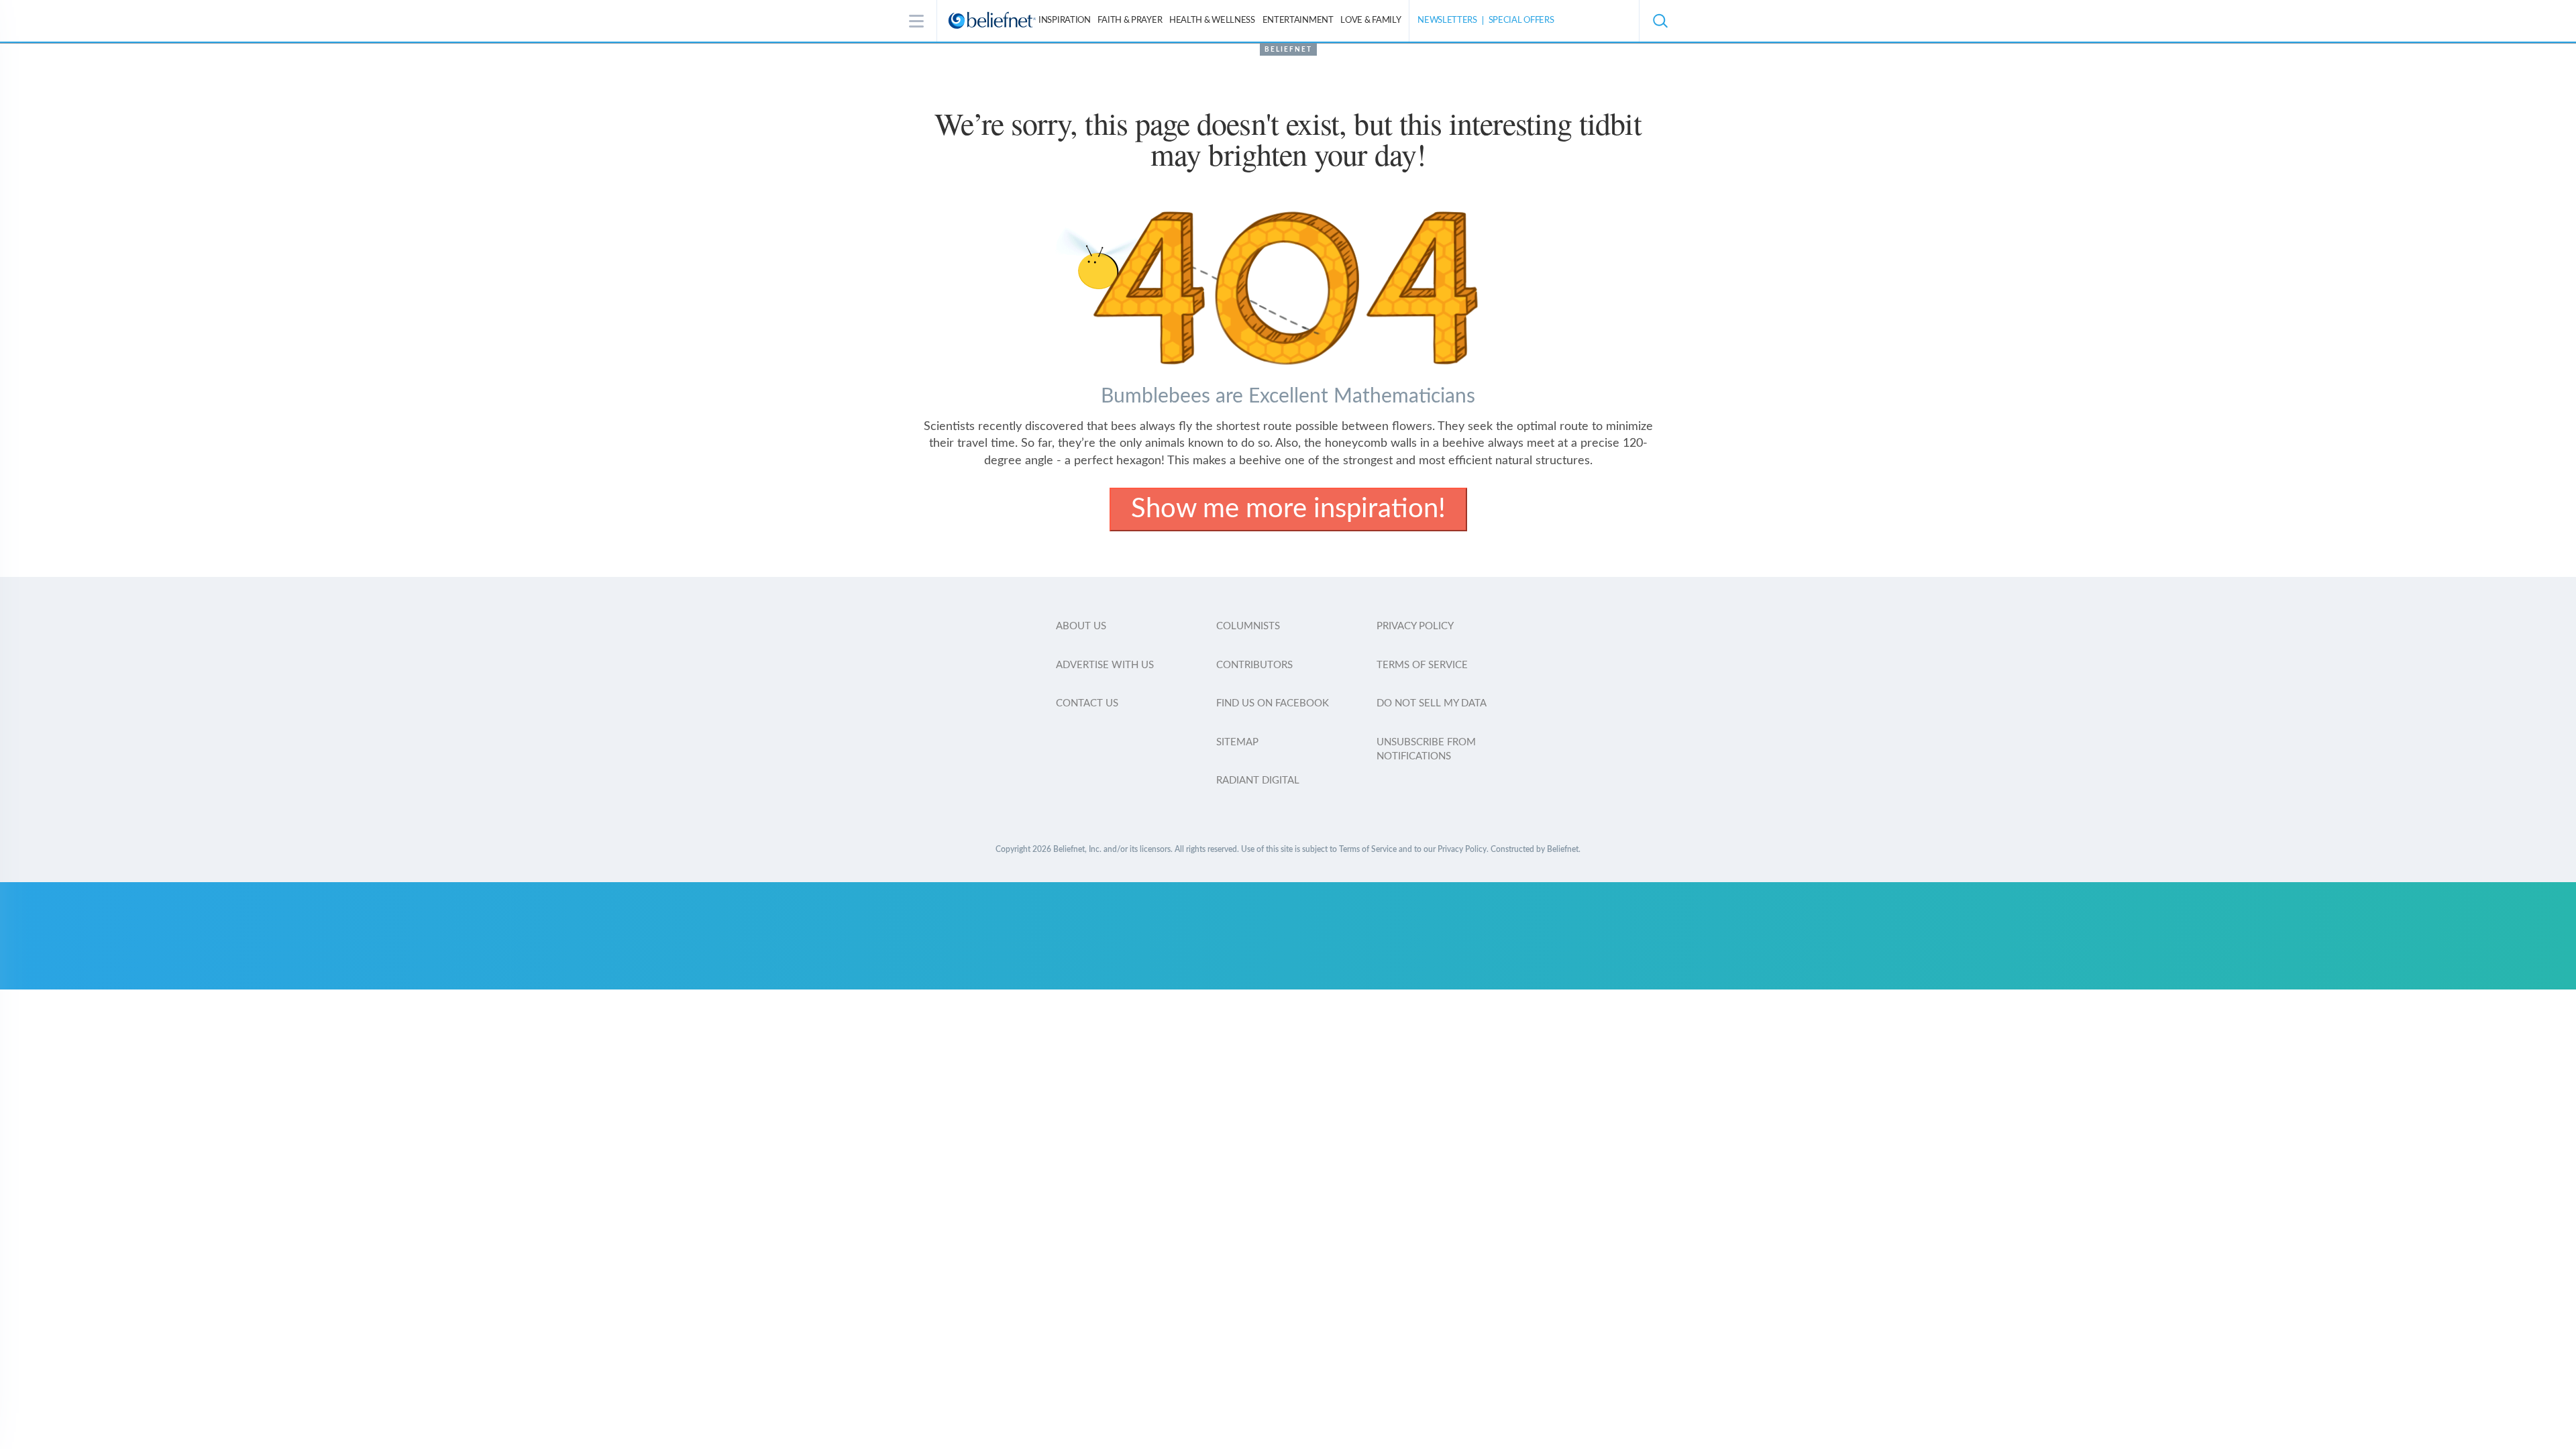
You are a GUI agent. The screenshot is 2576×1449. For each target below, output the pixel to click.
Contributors (1254, 665)
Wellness (1212, 20)
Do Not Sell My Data (1432, 703)
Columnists (1248, 626)
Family (1371, 20)
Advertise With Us (1105, 665)
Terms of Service (1422, 665)
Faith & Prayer (1130, 20)
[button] (1660, 21)
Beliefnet (1288, 50)
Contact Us (1087, 703)
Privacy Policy (1415, 626)
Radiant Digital (1258, 781)
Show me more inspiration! (1288, 509)
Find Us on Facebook (1273, 703)
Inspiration (1065, 20)
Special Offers (1521, 20)
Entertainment (1298, 20)
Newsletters (1447, 20)
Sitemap (1237, 742)
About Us (1081, 626)
